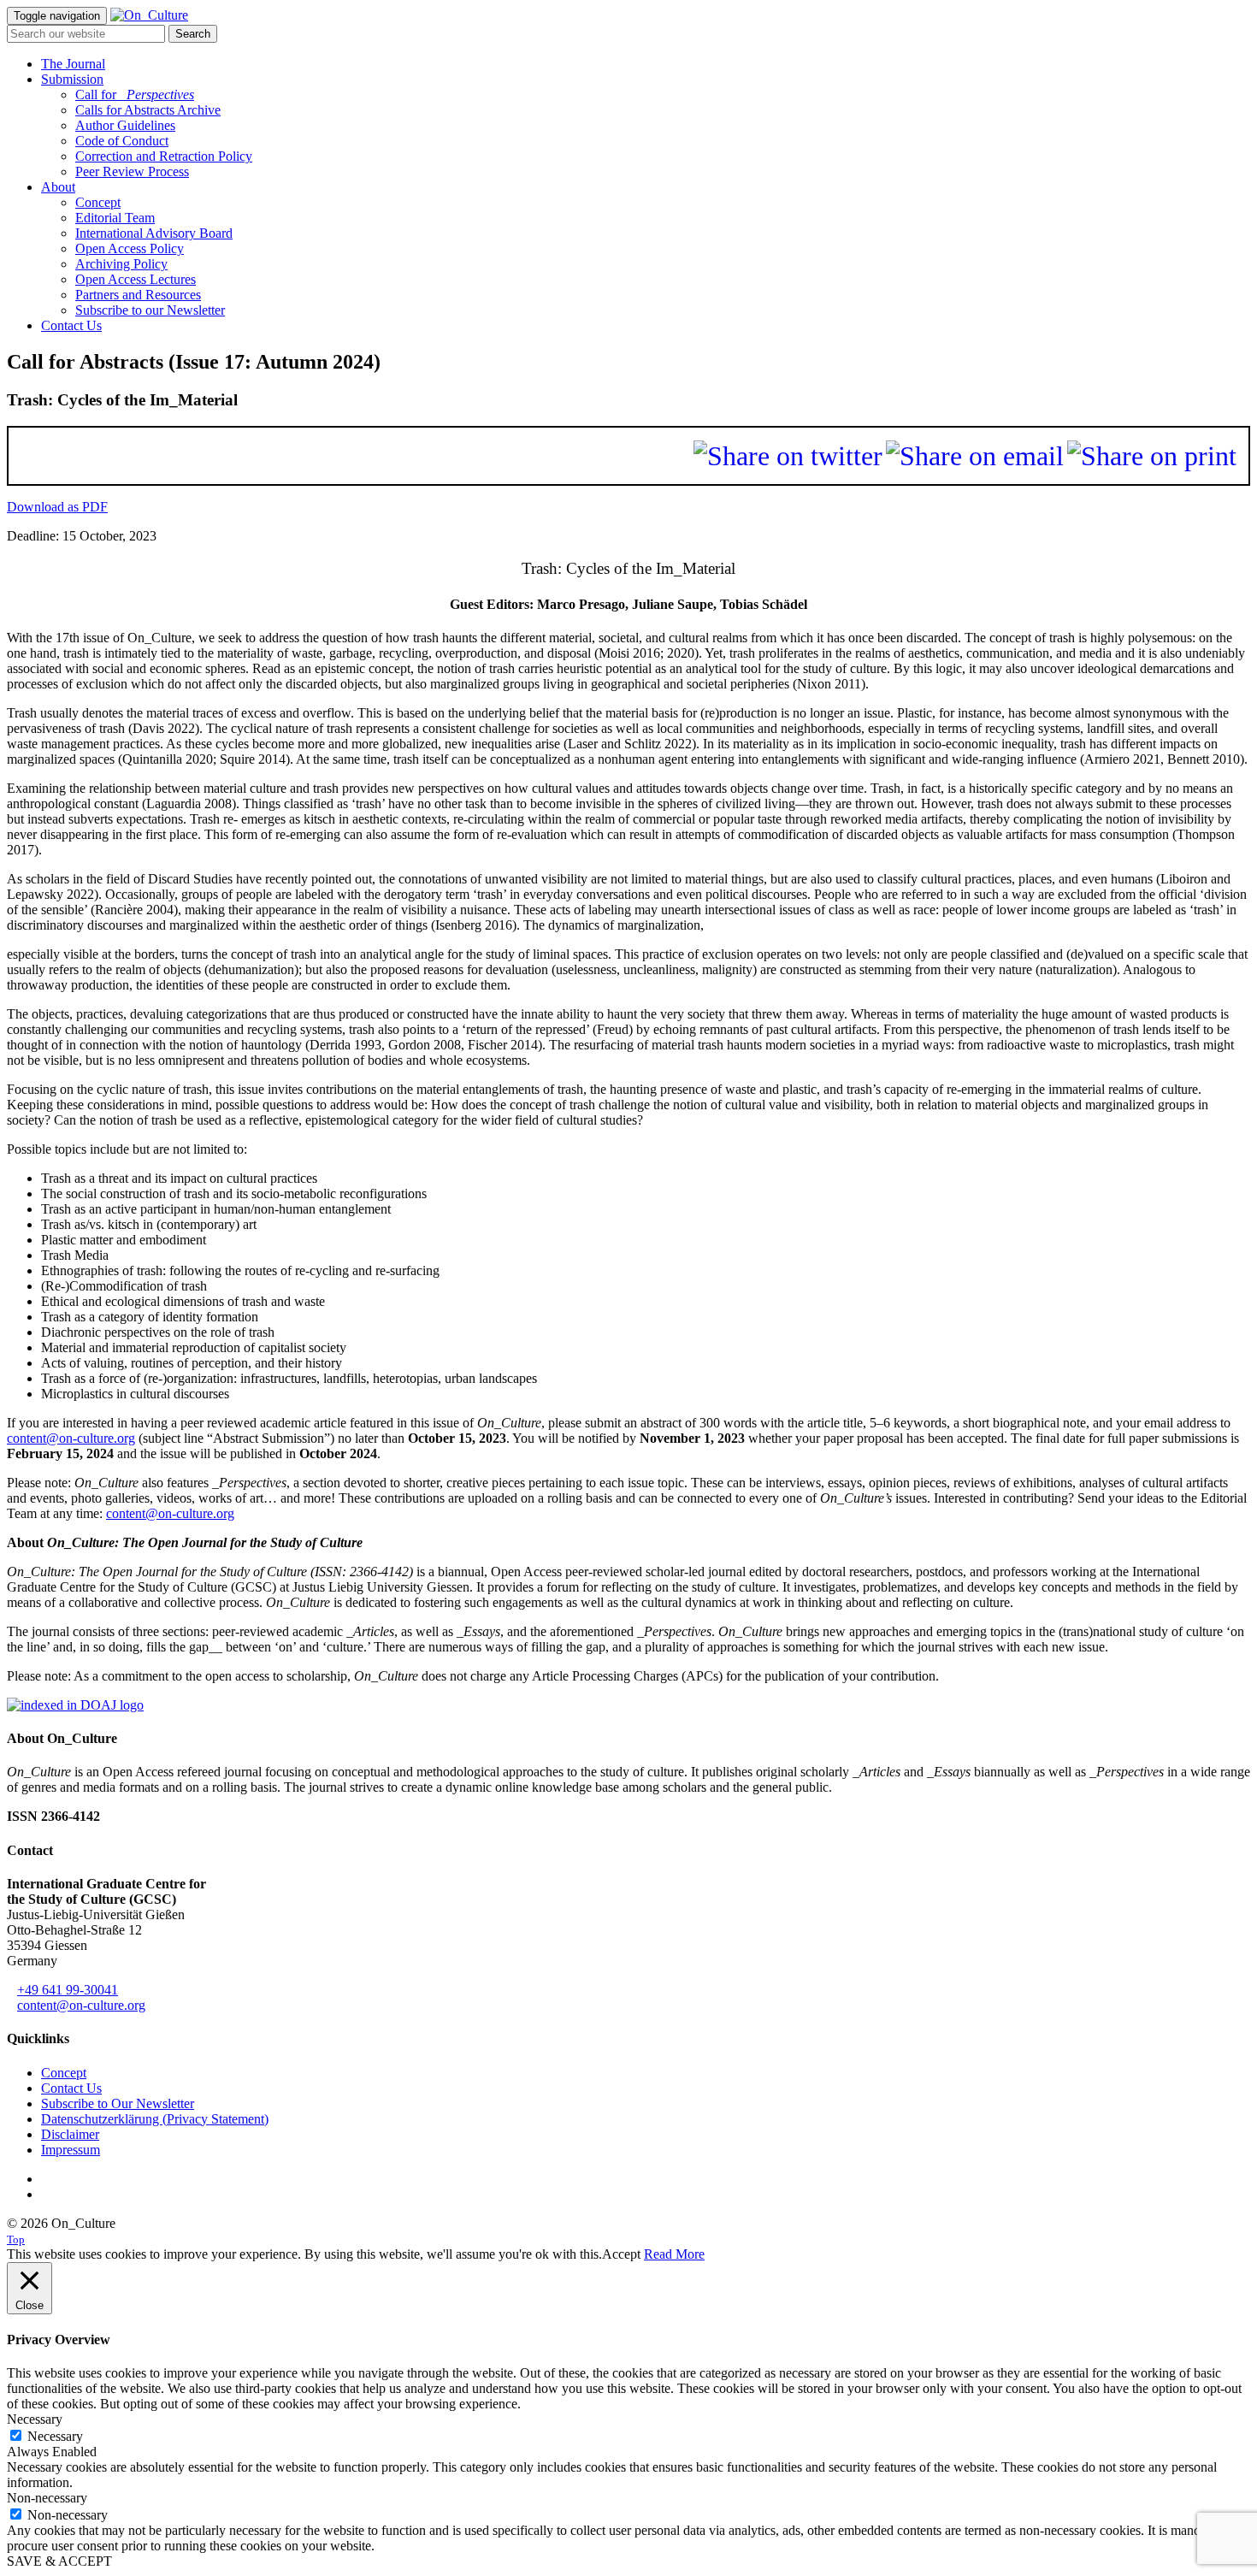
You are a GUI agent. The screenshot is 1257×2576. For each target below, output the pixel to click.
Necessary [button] (35, 2419)
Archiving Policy (121, 264)
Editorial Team (115, 218)
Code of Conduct (122, 141)
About (58, 187)
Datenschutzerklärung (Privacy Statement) (155, 2119)
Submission (72, 79)
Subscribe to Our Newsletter (118, 2103)
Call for (135, 95)
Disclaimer (70, 2134)
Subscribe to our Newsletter (150, 310)
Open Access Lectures (136, 279)
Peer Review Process (132, 171)
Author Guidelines (125, 125)
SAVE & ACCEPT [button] (59, 2561)
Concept (98, 202)
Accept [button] (621, 2254)
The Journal (73, 64)
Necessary (55, 2436)
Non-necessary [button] (47, 2498)
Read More (674, 2254)
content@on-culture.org (71, 1438)
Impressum (71, 2150)
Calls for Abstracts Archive (148, 110)
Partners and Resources (138, 295)
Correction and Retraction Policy (164, 156)
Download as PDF (57, 507)
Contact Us (71, 325)
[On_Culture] (149, 15)
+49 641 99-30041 (68, 1990)
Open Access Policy (130, 248)
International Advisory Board (154, 233)
